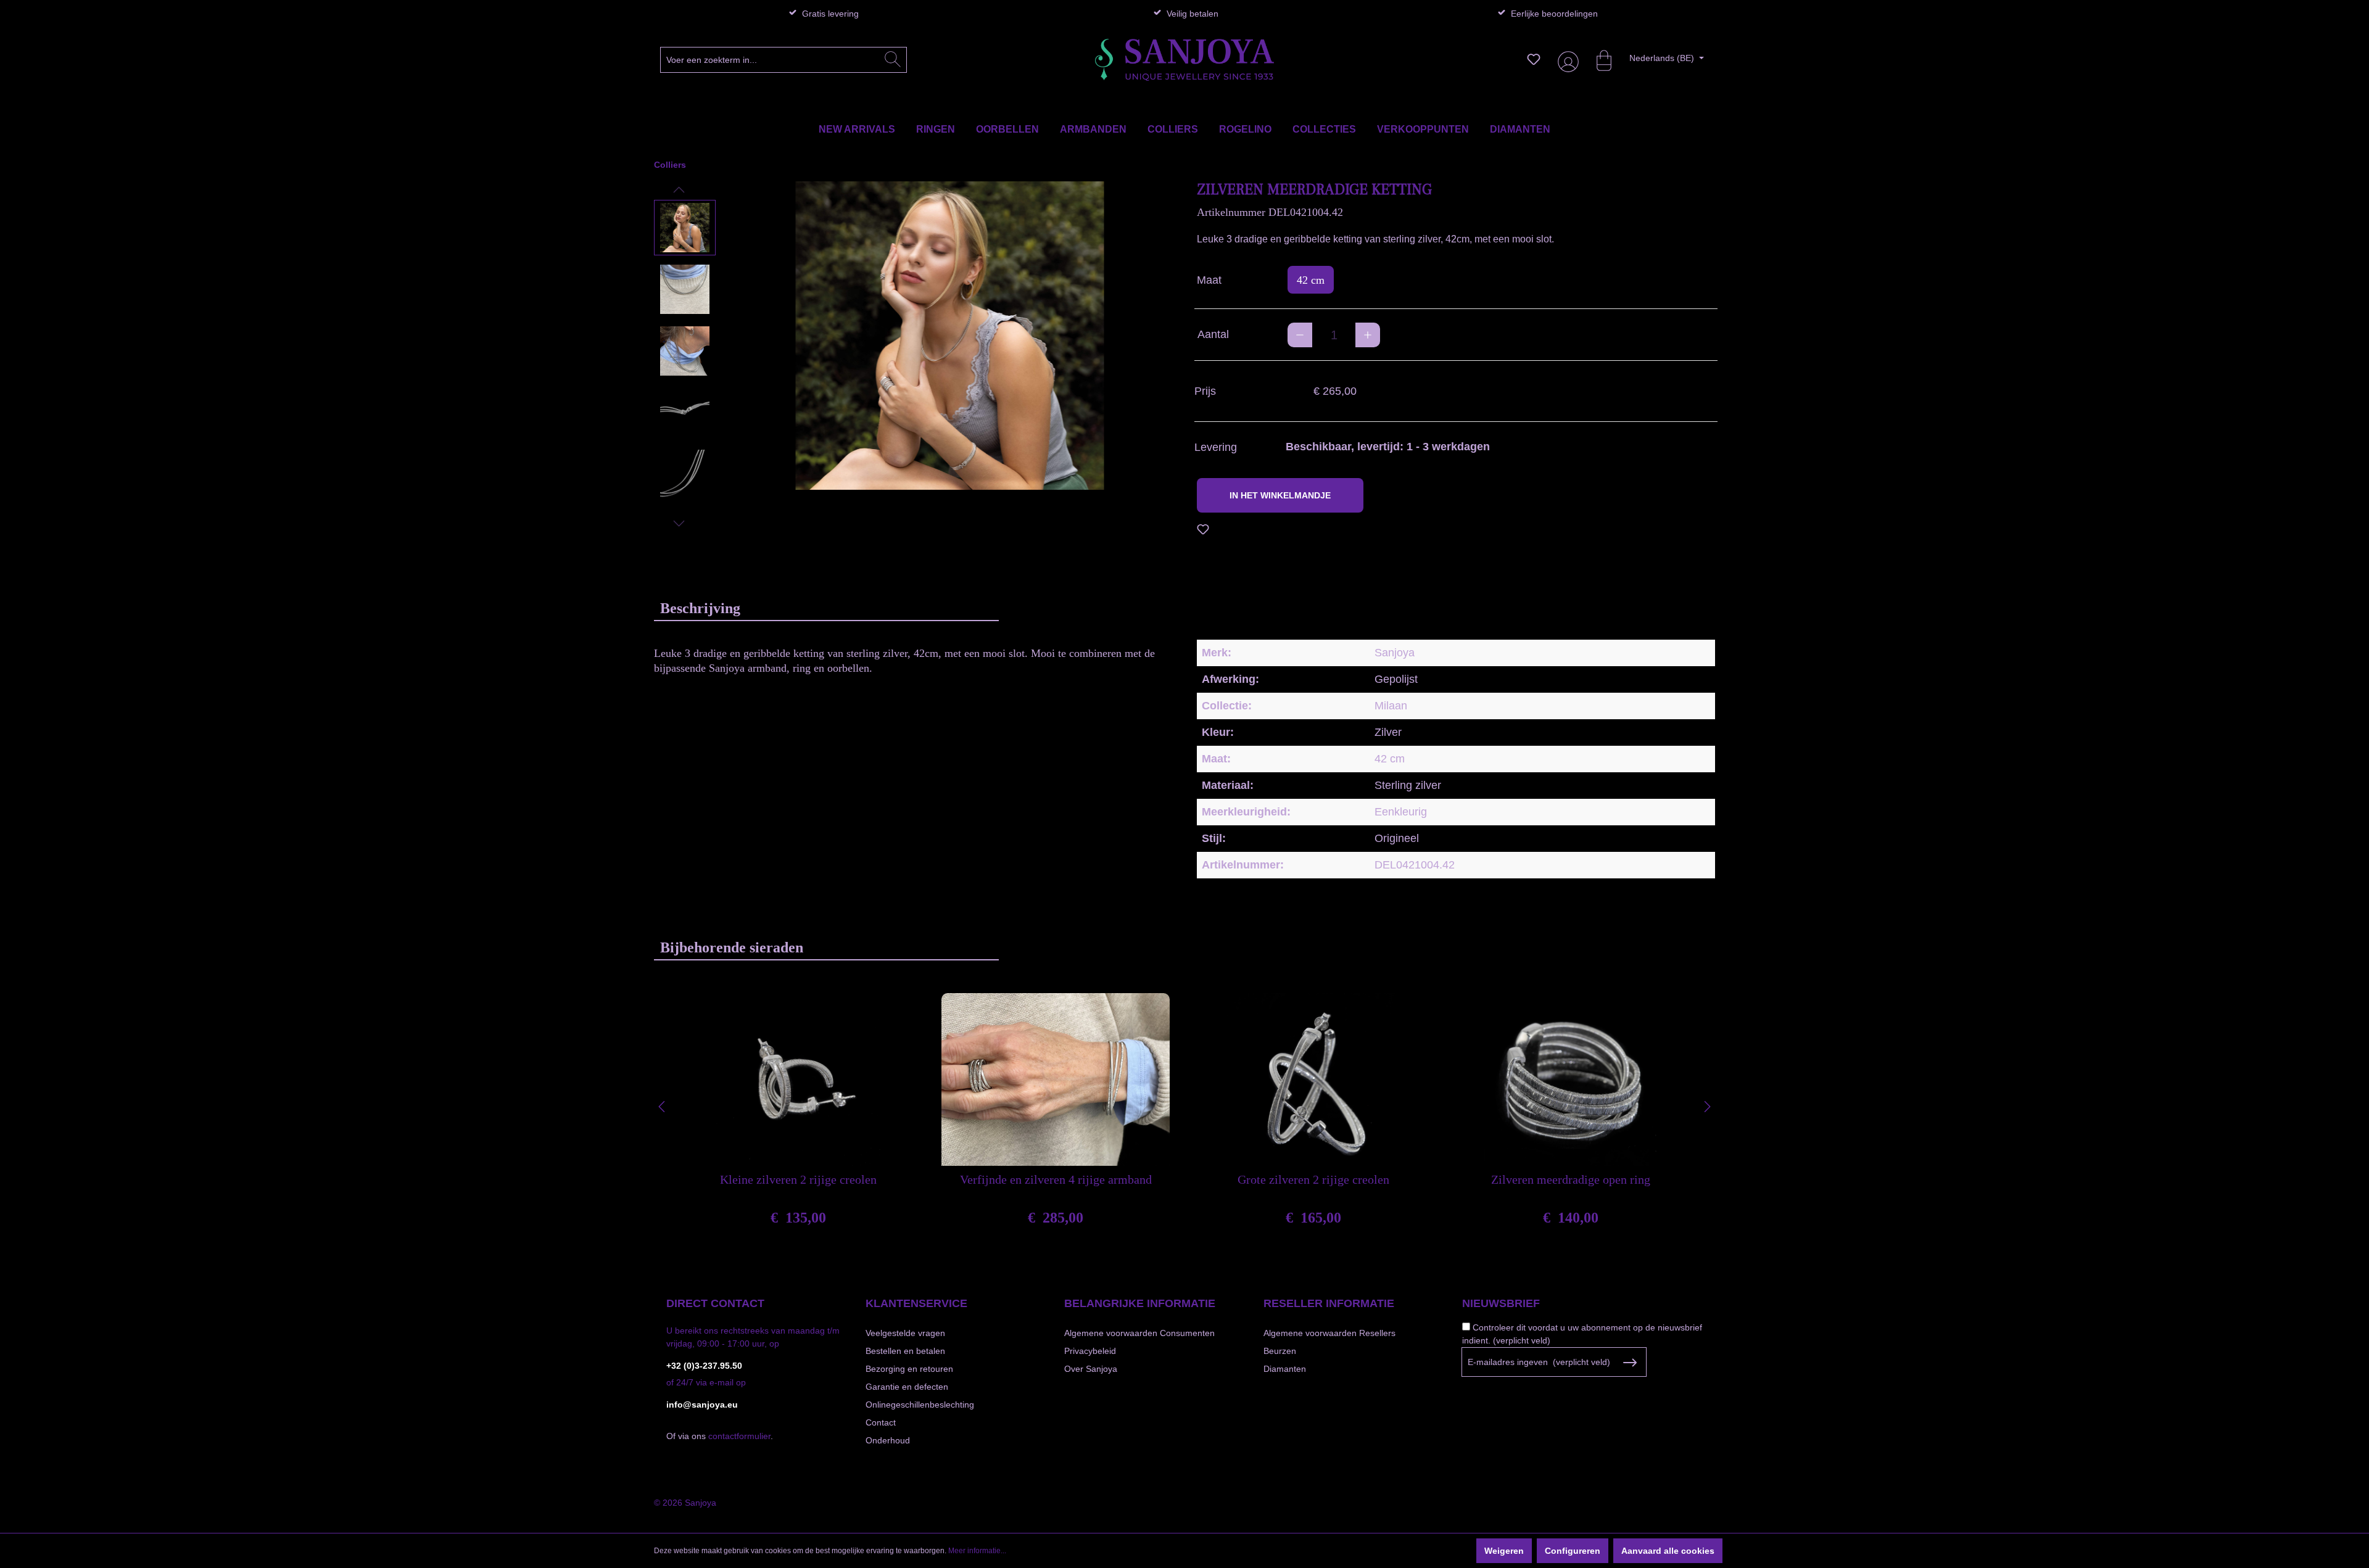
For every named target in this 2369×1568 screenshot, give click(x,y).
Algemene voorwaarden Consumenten (1139, 1333)
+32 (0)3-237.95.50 (704, 1366)
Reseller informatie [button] (1329, 1303)
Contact (881, 1422)
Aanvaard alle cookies (1668, 1551)
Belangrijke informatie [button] (1140, 1303)
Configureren (1573, 1551)
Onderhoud (888, 1440)
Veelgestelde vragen (905, 1333)
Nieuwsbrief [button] (1501, 1303)
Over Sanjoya (1091, 1369)
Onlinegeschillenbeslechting (920, 1405)
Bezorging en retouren (909, 1369)
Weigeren (1504, 1551)
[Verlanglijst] (1534, 59)
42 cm (1311, 280)
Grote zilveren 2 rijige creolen (1313, 1179)
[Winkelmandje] (1598, 59)
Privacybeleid (1090, 1351)
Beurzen (1280, 1351)
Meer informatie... (977, 1551)
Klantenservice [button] (916, 1303)
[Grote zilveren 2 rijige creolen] (1313, 1079)
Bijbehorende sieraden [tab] (732, 947)
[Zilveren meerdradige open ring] (1571, 1079)
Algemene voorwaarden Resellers (1329, 1333)
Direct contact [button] (715, 1303)
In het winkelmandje (1280, 495)
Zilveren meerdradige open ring (1571, 1179)
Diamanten (1285, 1369)
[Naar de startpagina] (1184, 60)
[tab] (826, 608)
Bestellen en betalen (905, 1351)
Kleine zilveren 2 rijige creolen (798, 1179)
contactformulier (739, 1436)
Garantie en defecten (907, 1387)
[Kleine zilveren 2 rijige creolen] (798, 1079)
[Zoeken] (893, 60)
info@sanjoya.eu (702, 1405)
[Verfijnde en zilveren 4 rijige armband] (1056, 1079)
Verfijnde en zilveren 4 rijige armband (1056, 1179)
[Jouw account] (1566, 60)
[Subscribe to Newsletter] (1630, 1363)
